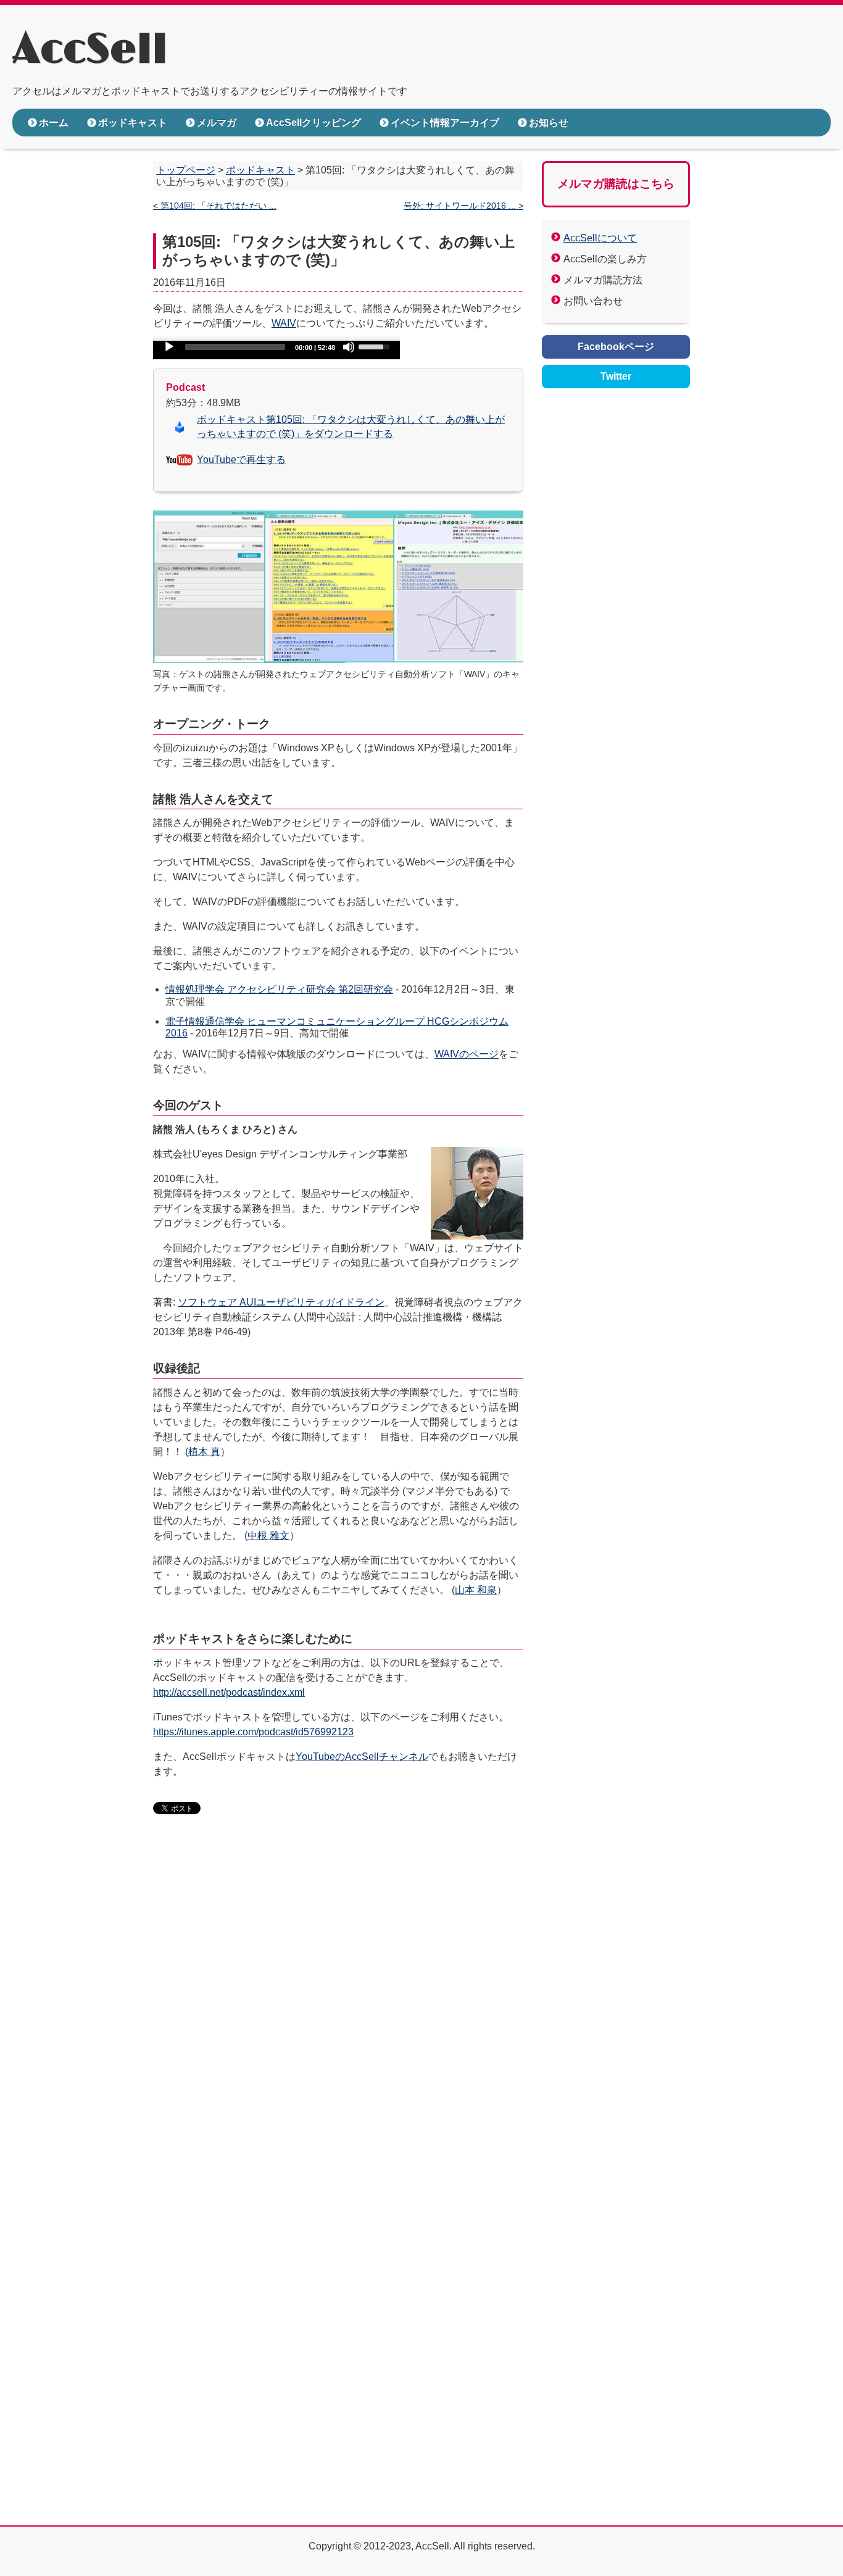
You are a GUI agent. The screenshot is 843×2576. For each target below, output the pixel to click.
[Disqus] (338, 2014)
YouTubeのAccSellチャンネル (362, 1757)
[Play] (169, 347)
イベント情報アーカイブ (445, 123)
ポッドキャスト (133, 123)
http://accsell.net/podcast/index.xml (229, 1692)
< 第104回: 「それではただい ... (215, 206)
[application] (276, 350)
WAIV (284, 323)
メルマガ (217, 123)
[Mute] (349, 347)
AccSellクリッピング (314, 123)
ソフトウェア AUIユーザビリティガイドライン (281, 1302)
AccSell (90, 50)
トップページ (186, 170)
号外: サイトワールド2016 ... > (463, 206)
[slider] (376, 346)
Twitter (616, 376)
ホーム (54, 123)
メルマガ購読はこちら (616, 184)
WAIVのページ (467, 1054)
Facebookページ (616, 347)
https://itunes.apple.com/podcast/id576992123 (253, 1732)
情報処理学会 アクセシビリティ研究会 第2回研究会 (279, 989)
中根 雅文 (268, 1536)
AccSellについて (600, 238)
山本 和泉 (476, 1590)
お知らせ (549, 123)
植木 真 (204, 1452)
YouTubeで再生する (241, 460)
